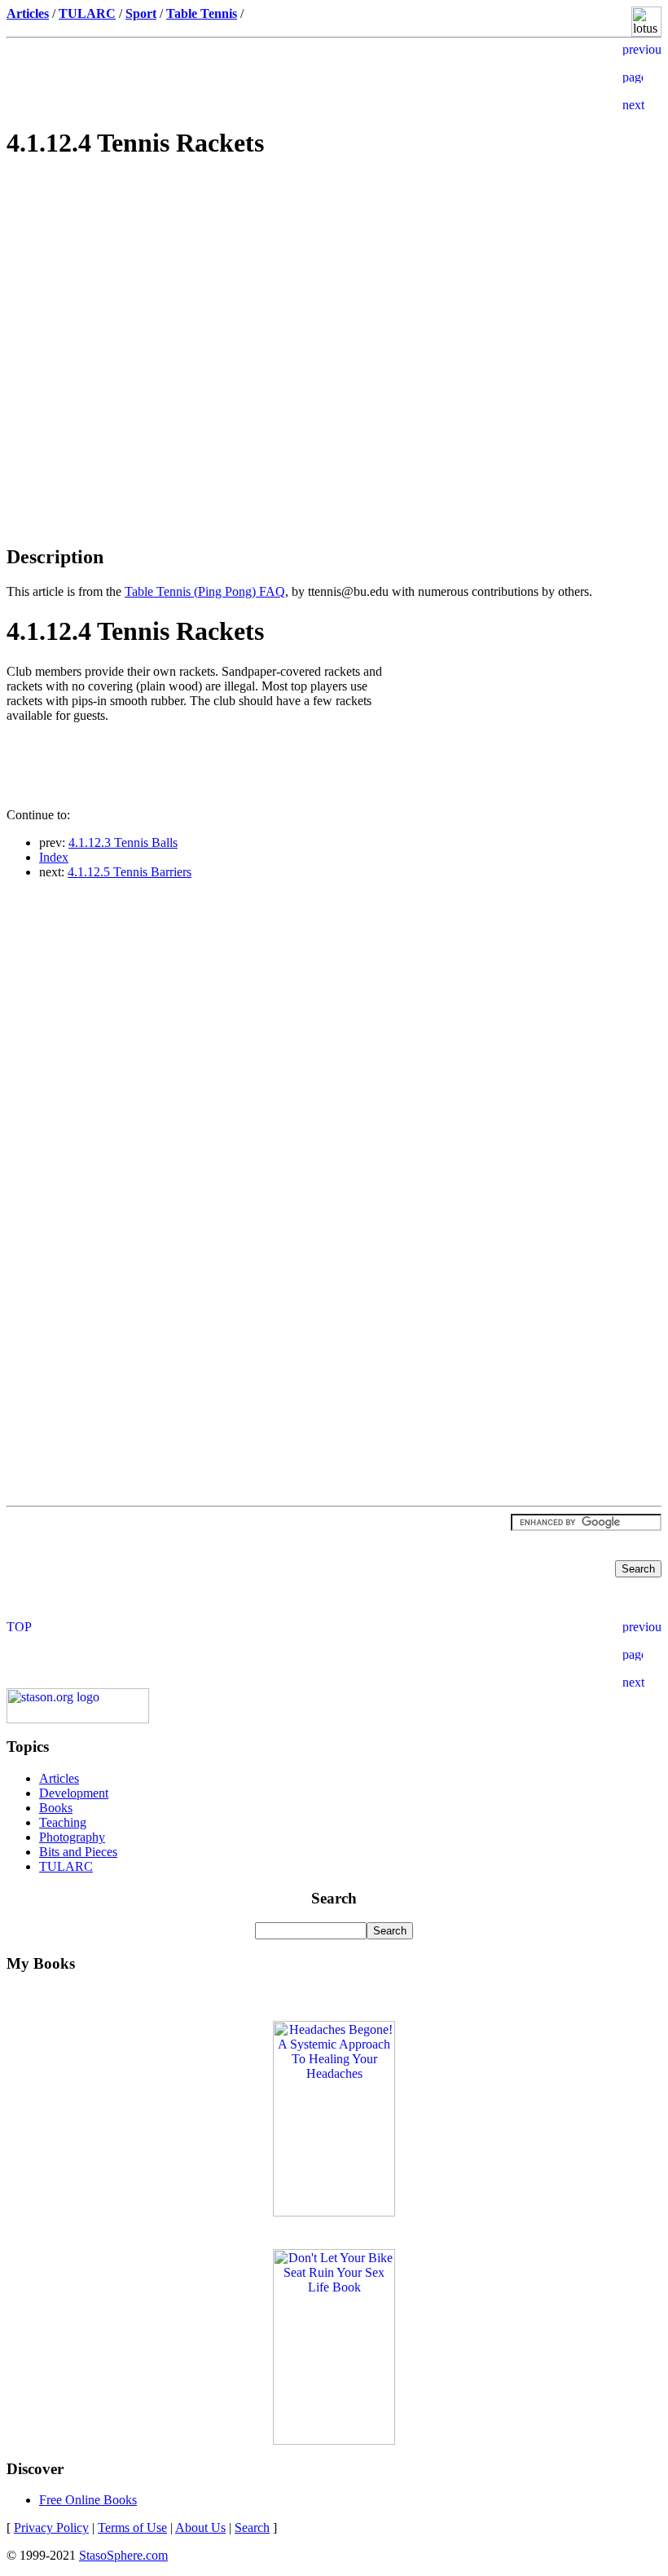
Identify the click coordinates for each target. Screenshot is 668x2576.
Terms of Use (132, 2527)
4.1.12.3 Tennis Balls (123, 842)
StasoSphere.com (123, 2555)
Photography (72, 1837)
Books (56, 1808)
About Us (200, 2527)
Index (54, 857)
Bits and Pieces (78, 1852)
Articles (59, 1778)
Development (74, 1793)
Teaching (63, 1822)
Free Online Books (88, 2500)
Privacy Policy (51, 2527)
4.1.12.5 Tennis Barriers (130, 872)
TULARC (66, 1866)
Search (252, 2527)
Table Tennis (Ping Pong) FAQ (205, 591)
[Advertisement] (334, 290)
